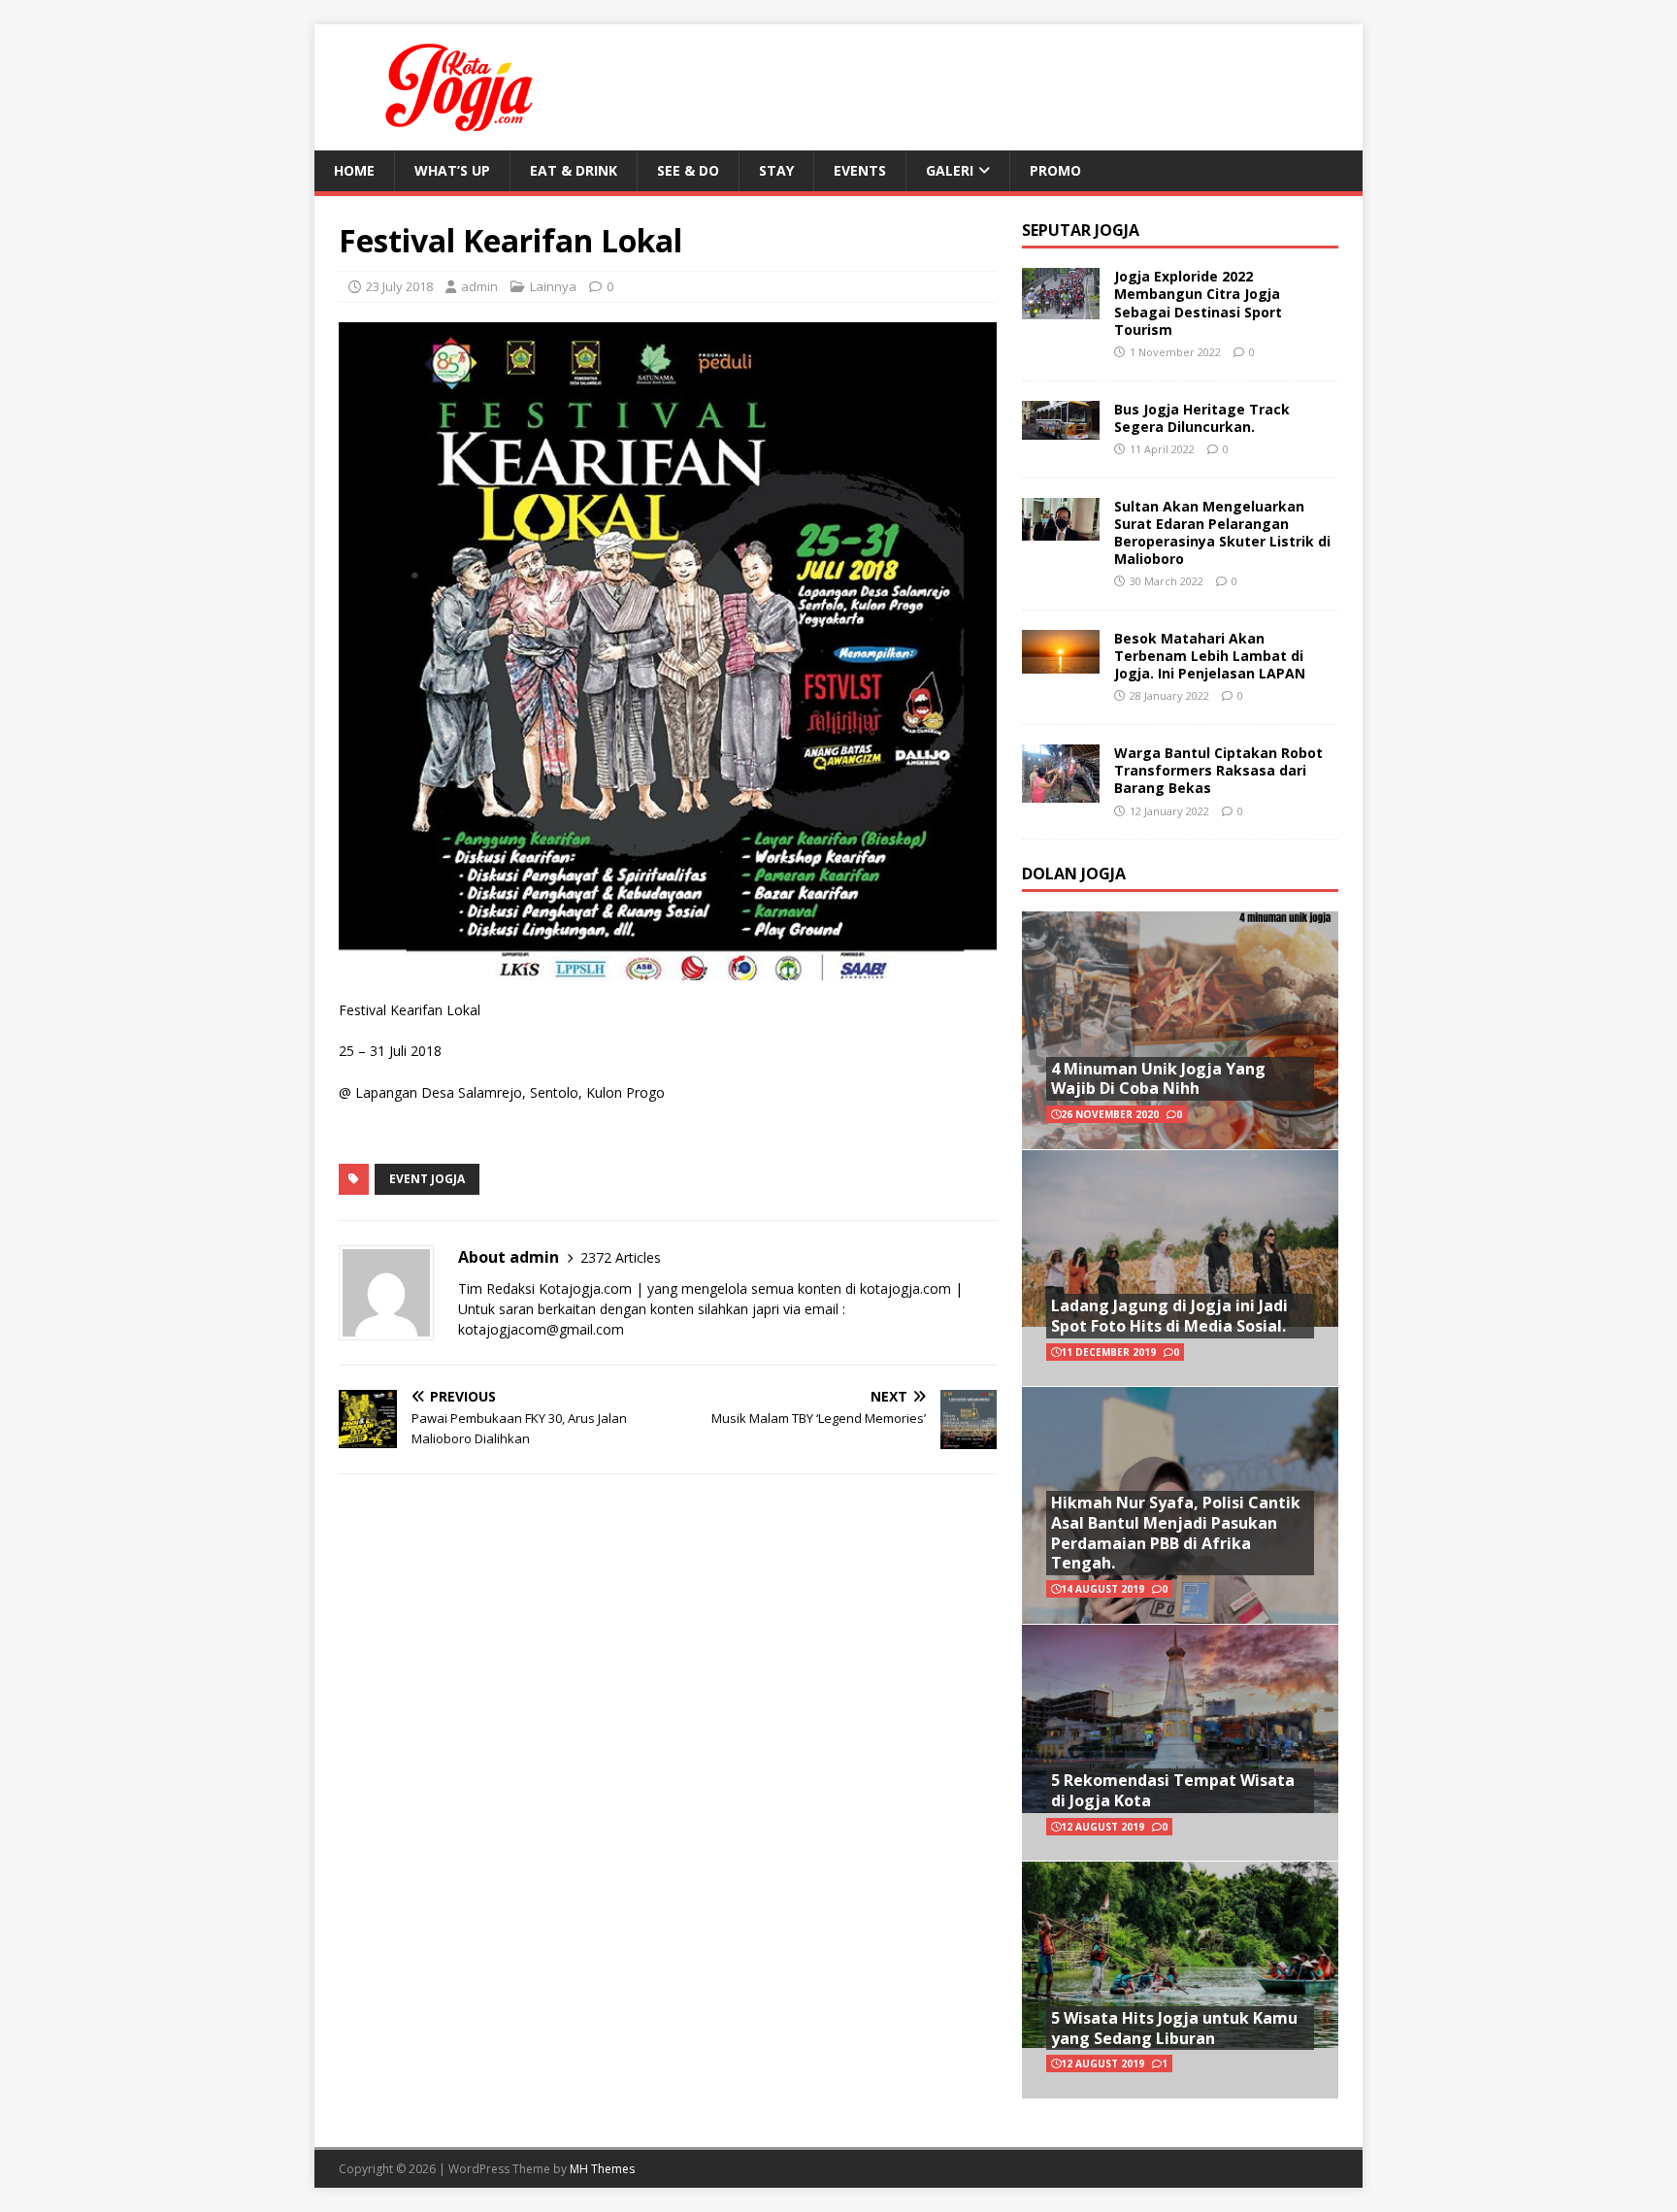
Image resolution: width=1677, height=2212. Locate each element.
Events (860, 170)
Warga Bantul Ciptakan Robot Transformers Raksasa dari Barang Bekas (1218, 770)
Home (354, 170)
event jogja (427, 1179)
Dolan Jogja (1074, 874)
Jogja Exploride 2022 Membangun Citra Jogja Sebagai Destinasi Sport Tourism (1198, 303)
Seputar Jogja (1081, 230)
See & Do (688, 170)
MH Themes (602, 2169)
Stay (776, 170)
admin (479, 286)
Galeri (950, 170)
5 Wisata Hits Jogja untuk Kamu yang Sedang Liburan (1174, 2028)
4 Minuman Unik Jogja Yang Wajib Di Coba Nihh (1158, 1079)
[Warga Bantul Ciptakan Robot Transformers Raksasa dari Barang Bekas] (1061, 791)
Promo (1055, 170)
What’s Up (452, 170)
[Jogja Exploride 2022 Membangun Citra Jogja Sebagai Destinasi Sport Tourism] (1061, 308)
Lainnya (553, 286)
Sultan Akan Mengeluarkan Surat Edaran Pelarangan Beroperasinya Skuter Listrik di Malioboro (1222, 533)
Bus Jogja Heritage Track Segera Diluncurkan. (1202, 418)
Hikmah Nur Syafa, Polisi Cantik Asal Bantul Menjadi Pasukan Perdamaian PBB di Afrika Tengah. (1176, 1533)
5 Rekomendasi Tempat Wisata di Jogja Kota (1173, 1790)
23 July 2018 (399, 286)
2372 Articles (621, 1257)
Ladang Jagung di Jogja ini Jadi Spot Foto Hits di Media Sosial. (1169, 1316)
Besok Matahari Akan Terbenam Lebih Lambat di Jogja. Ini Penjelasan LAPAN (1210, 656)
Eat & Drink (574, 170)
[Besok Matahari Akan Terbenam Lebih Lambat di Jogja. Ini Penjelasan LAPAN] (1061, 661)
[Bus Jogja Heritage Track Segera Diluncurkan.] (1061, 428)
